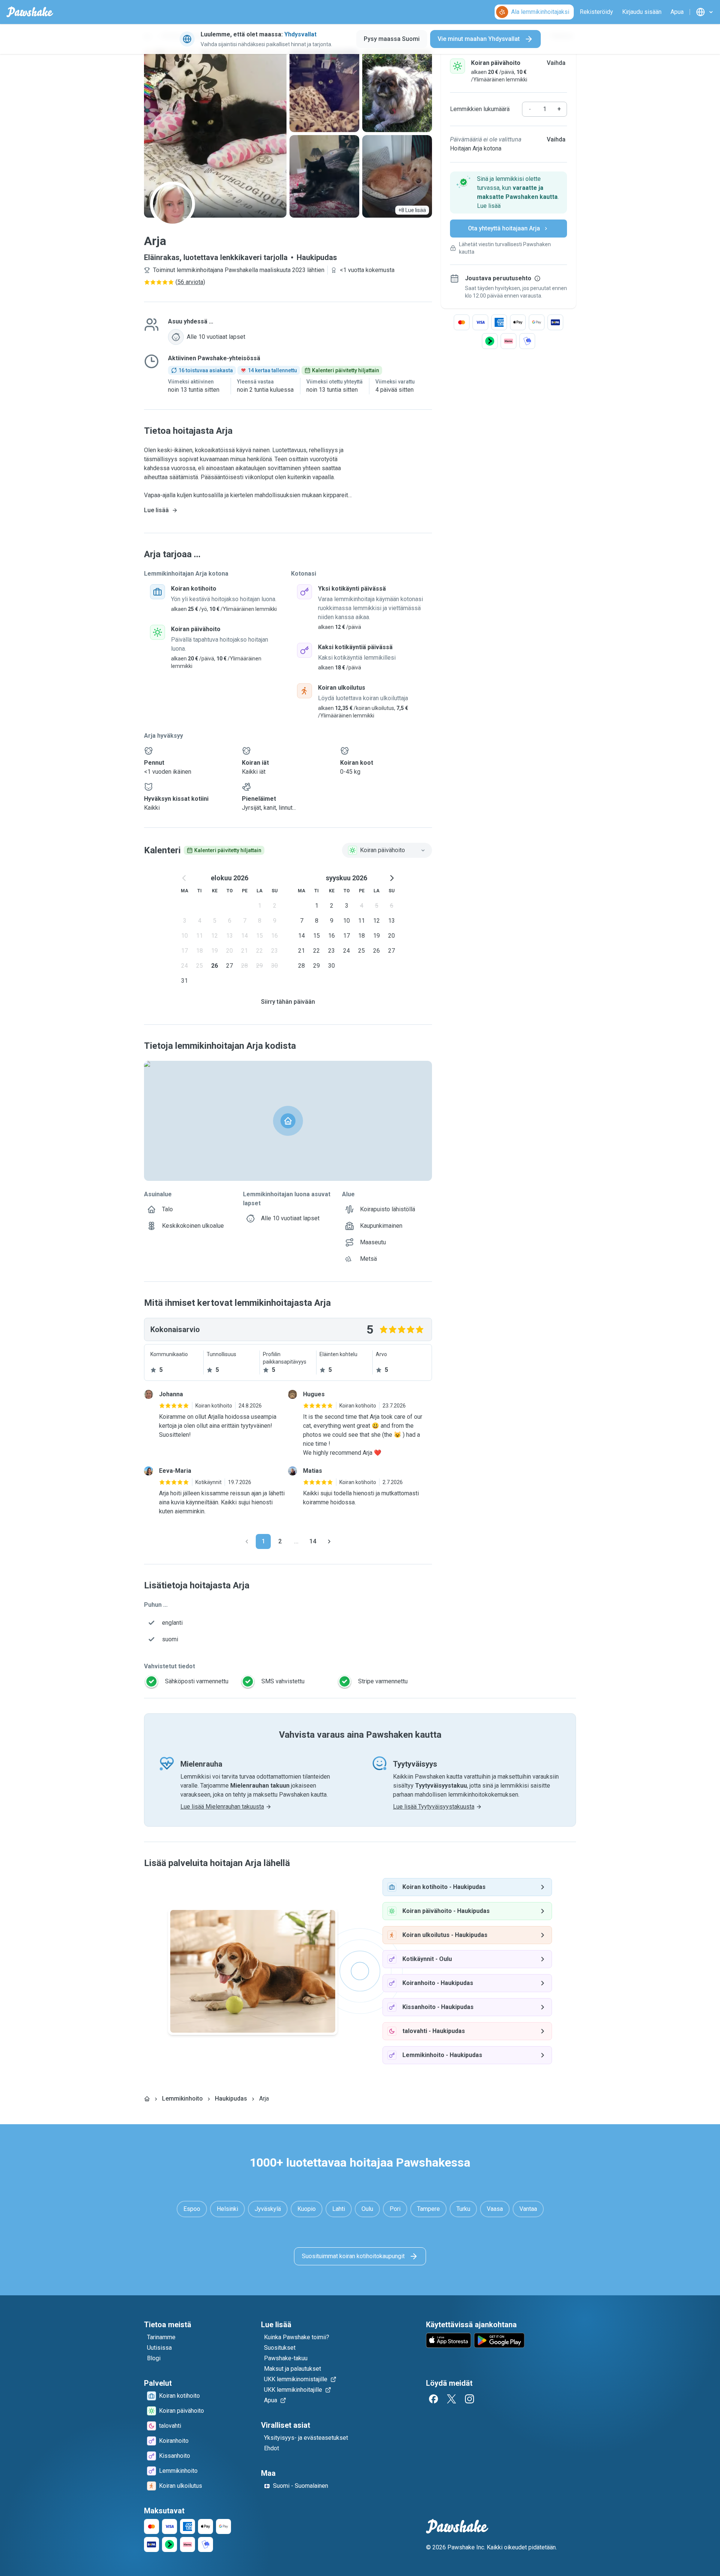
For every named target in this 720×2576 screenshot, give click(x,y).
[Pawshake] (30, 12)
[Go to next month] (391, 878)
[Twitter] (451, 2399)
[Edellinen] (247, 1541)
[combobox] (387, 850)
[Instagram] (469, 2399)
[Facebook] (433, 2399)
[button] (508, 192)
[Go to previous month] (184, 878)
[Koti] (147, 2099)
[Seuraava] (329, 1541)
